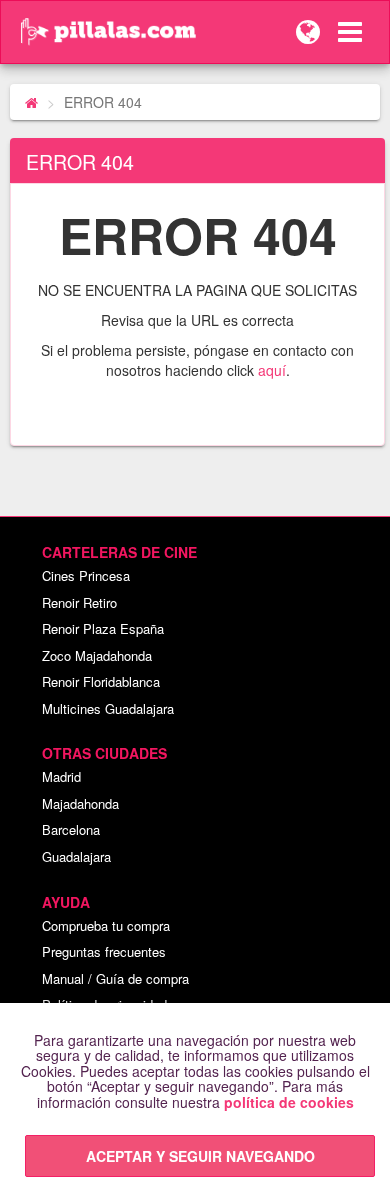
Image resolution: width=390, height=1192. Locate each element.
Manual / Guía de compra (115, 978)
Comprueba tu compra (106, 925)
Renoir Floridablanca (101, 681)
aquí (272, 370)
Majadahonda (80, 803)
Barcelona (71, 829)
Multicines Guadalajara (108, 708)
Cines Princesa (86, 575)
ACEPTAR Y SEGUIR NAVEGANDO (200, 1156)
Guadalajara (76, 856)
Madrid (61, 776)
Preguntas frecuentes (104, 951)
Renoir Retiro (79, 602)
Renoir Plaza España (103, 628)
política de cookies (289, 1102)
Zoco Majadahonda (97, 655)
